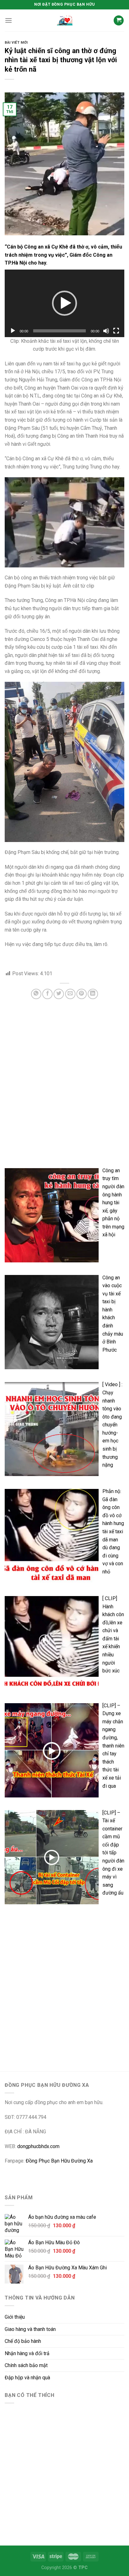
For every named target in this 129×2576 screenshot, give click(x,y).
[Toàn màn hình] (116, 331)
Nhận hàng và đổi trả (27, 2353)
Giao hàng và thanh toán (30, 2329)
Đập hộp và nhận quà (27, 2378)
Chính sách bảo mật (26, 2365)
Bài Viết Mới (16, 43)
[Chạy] (13, 331)
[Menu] (8, 20)
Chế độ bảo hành (23, 2341)
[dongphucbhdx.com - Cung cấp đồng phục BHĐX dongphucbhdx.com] (64, 20)
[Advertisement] (64, 1094)
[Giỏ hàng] (119, 21)
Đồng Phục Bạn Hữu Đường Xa (59, 2161)
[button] (64, 303)
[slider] (59, 331)
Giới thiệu (15, 2317)
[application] (64, 303)
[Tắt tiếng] (106, 331)
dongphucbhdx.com (38, 2146)
